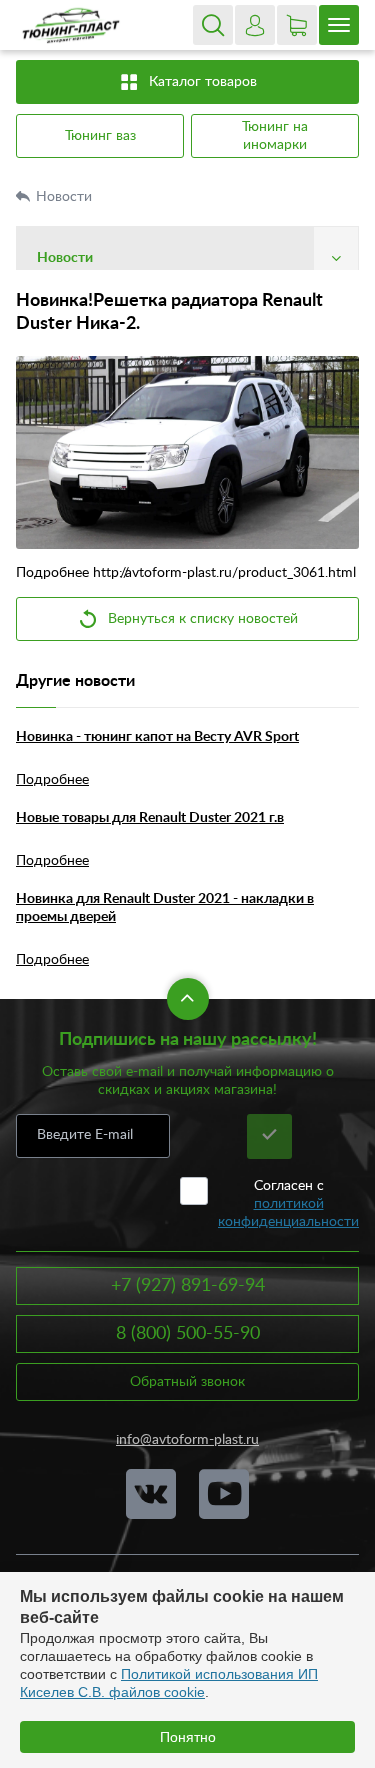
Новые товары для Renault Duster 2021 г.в (150, 818)
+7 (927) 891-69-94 (188, 1286)
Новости (66, 197)
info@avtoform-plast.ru (187, 1440)
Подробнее (52, 780)
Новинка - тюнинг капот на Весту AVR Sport (157, 737)
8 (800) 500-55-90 (188, 1334)
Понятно (188, 1737)
